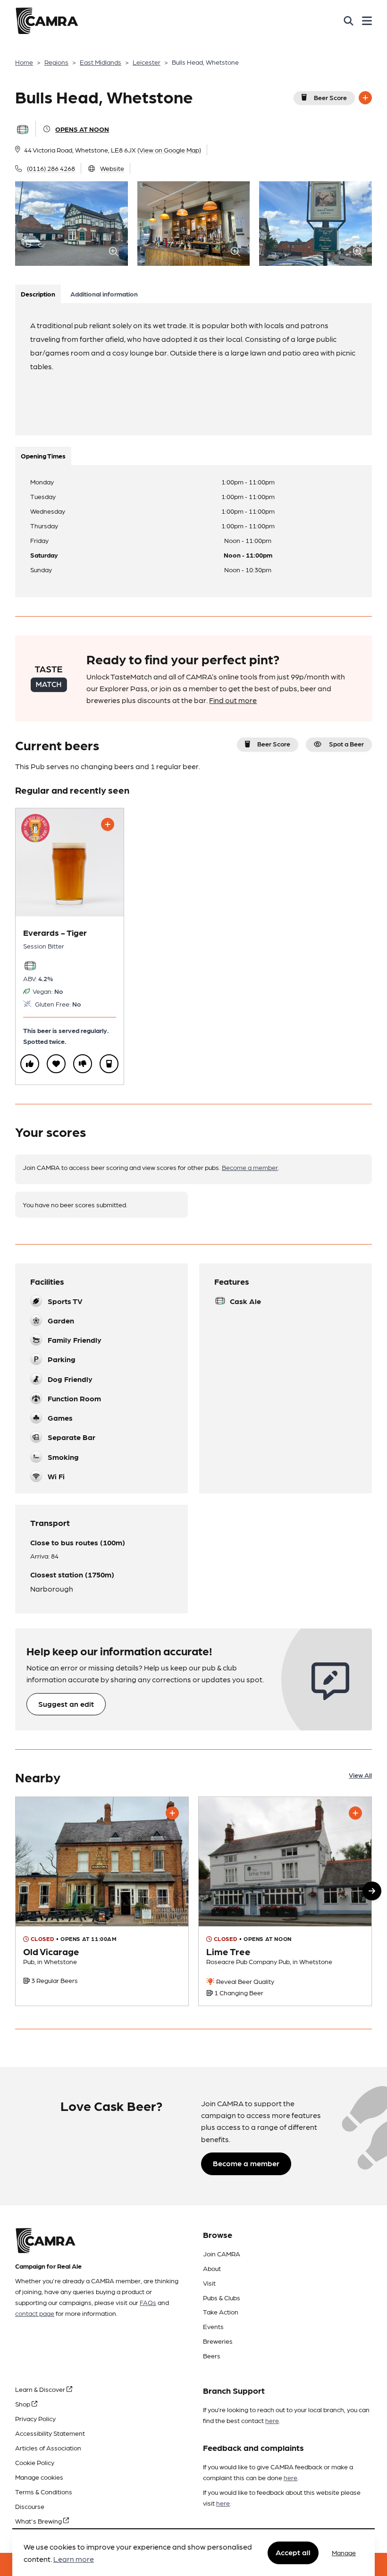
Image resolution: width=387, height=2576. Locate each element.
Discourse (30, 2506)
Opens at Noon (82, 129)
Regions (56, 62)
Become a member (250, 1167)
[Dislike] (83, 1064)
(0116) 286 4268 (51, 168)
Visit (209, 2283)
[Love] (56, 1064)
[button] (372, 1891)
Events (213, 2326)
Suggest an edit (66, 1704)
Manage (344, 2552)
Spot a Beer (346, 744)
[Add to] (365, 98)
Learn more (74, 2559)
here (272, 2420)
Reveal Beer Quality (244, 1981)
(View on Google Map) (169, 150)
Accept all (293, 2552)
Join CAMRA (222, 2254)
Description (38, 294)
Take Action (221, 2312)
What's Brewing (39, 2521)
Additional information (104, 294)
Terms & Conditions (44, 2491)
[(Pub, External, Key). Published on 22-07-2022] (285, 1901)
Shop (23, 2404)
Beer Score (330, 97)
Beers (212, 2356)
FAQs (148, 2302)
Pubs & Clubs (222, 2297)
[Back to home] (47, 21)
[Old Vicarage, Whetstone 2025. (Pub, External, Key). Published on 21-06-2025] (102, 1901)
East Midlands (101, 62)
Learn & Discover (41, 2389)
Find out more (233, 700)
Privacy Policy (35, 2418)
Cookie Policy (35, 2462)
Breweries (218, 2341)
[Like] (30, 1064)
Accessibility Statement (50, 2433)
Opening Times (43, 456)
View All (360, 1775)
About (212, 2268)
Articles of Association (48, 2448)
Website (112, 168)
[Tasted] (109, 1064)
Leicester (147, 62)
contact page (35, 2313)
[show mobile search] (349, 21)
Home (24, 62)
